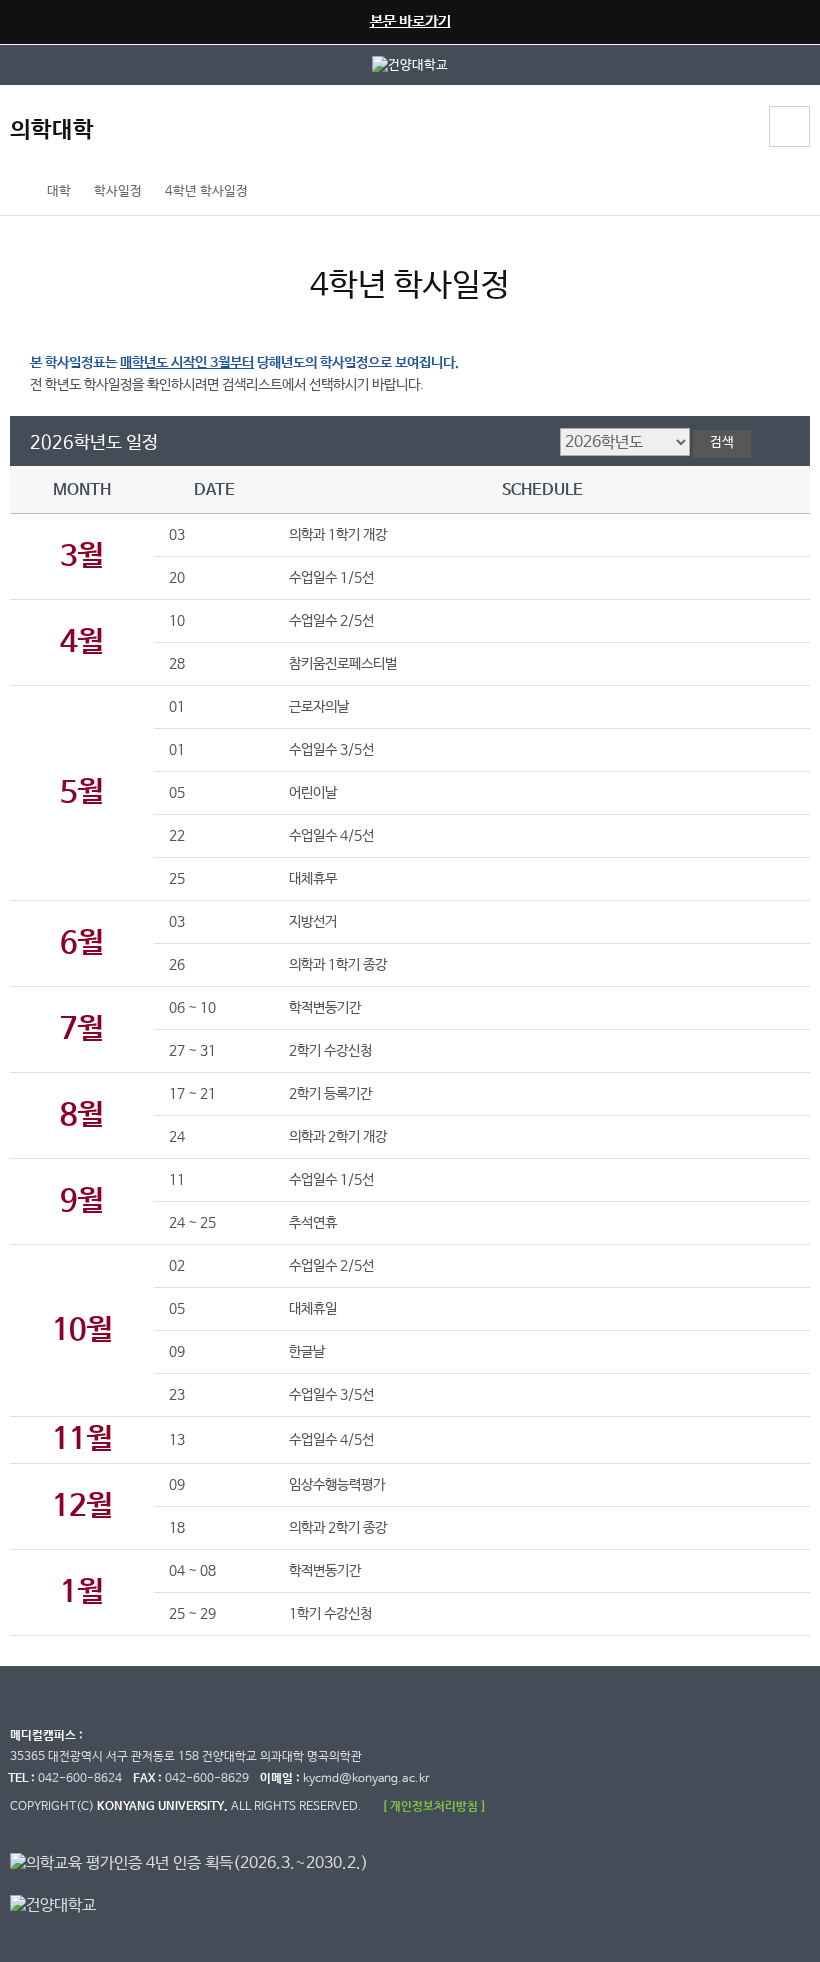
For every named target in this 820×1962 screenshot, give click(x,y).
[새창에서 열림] (410, 64)
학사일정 (118, 191)
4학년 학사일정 (206, 191)
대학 (59, 191)
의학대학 (52, 130)
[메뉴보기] (789, 126)
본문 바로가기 (410, 21)
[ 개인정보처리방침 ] (434, 1806)
